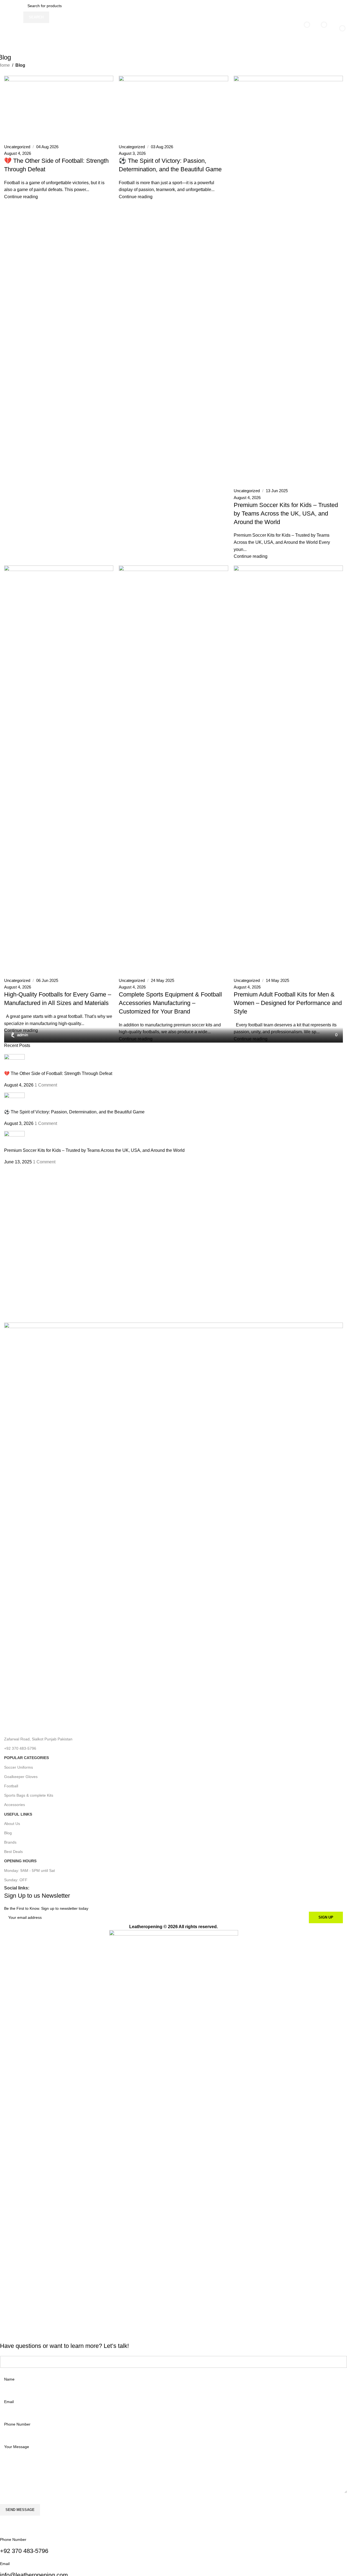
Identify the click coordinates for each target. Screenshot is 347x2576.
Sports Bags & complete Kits (29, 1795)
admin (22, 1035)
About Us (12, 1824)
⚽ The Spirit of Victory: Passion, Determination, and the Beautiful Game (74, 1112)
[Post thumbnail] (14, 1062)
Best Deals (13, 1852)
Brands (10, 1842)
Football (11, 1786)
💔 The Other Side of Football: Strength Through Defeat (58, 1073)
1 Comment (46, 1085)
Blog (8, 1833)
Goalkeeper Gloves (21, 1777)
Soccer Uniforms (19, 1767)
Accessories (15, 1805)
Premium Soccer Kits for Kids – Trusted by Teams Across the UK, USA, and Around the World (94, 1150)
